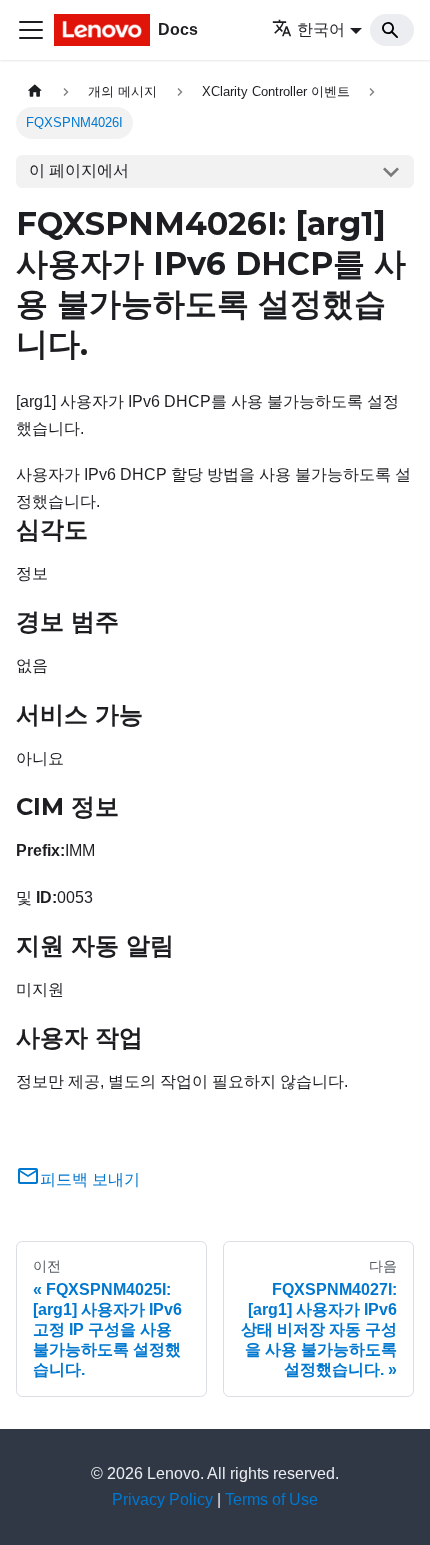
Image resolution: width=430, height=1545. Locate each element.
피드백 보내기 (90, 1179)
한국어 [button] (321, 29)
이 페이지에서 (79, 170)
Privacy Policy (162, 1499)
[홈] (35, 91)
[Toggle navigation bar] (31, 30)
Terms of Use (271, 1499)
